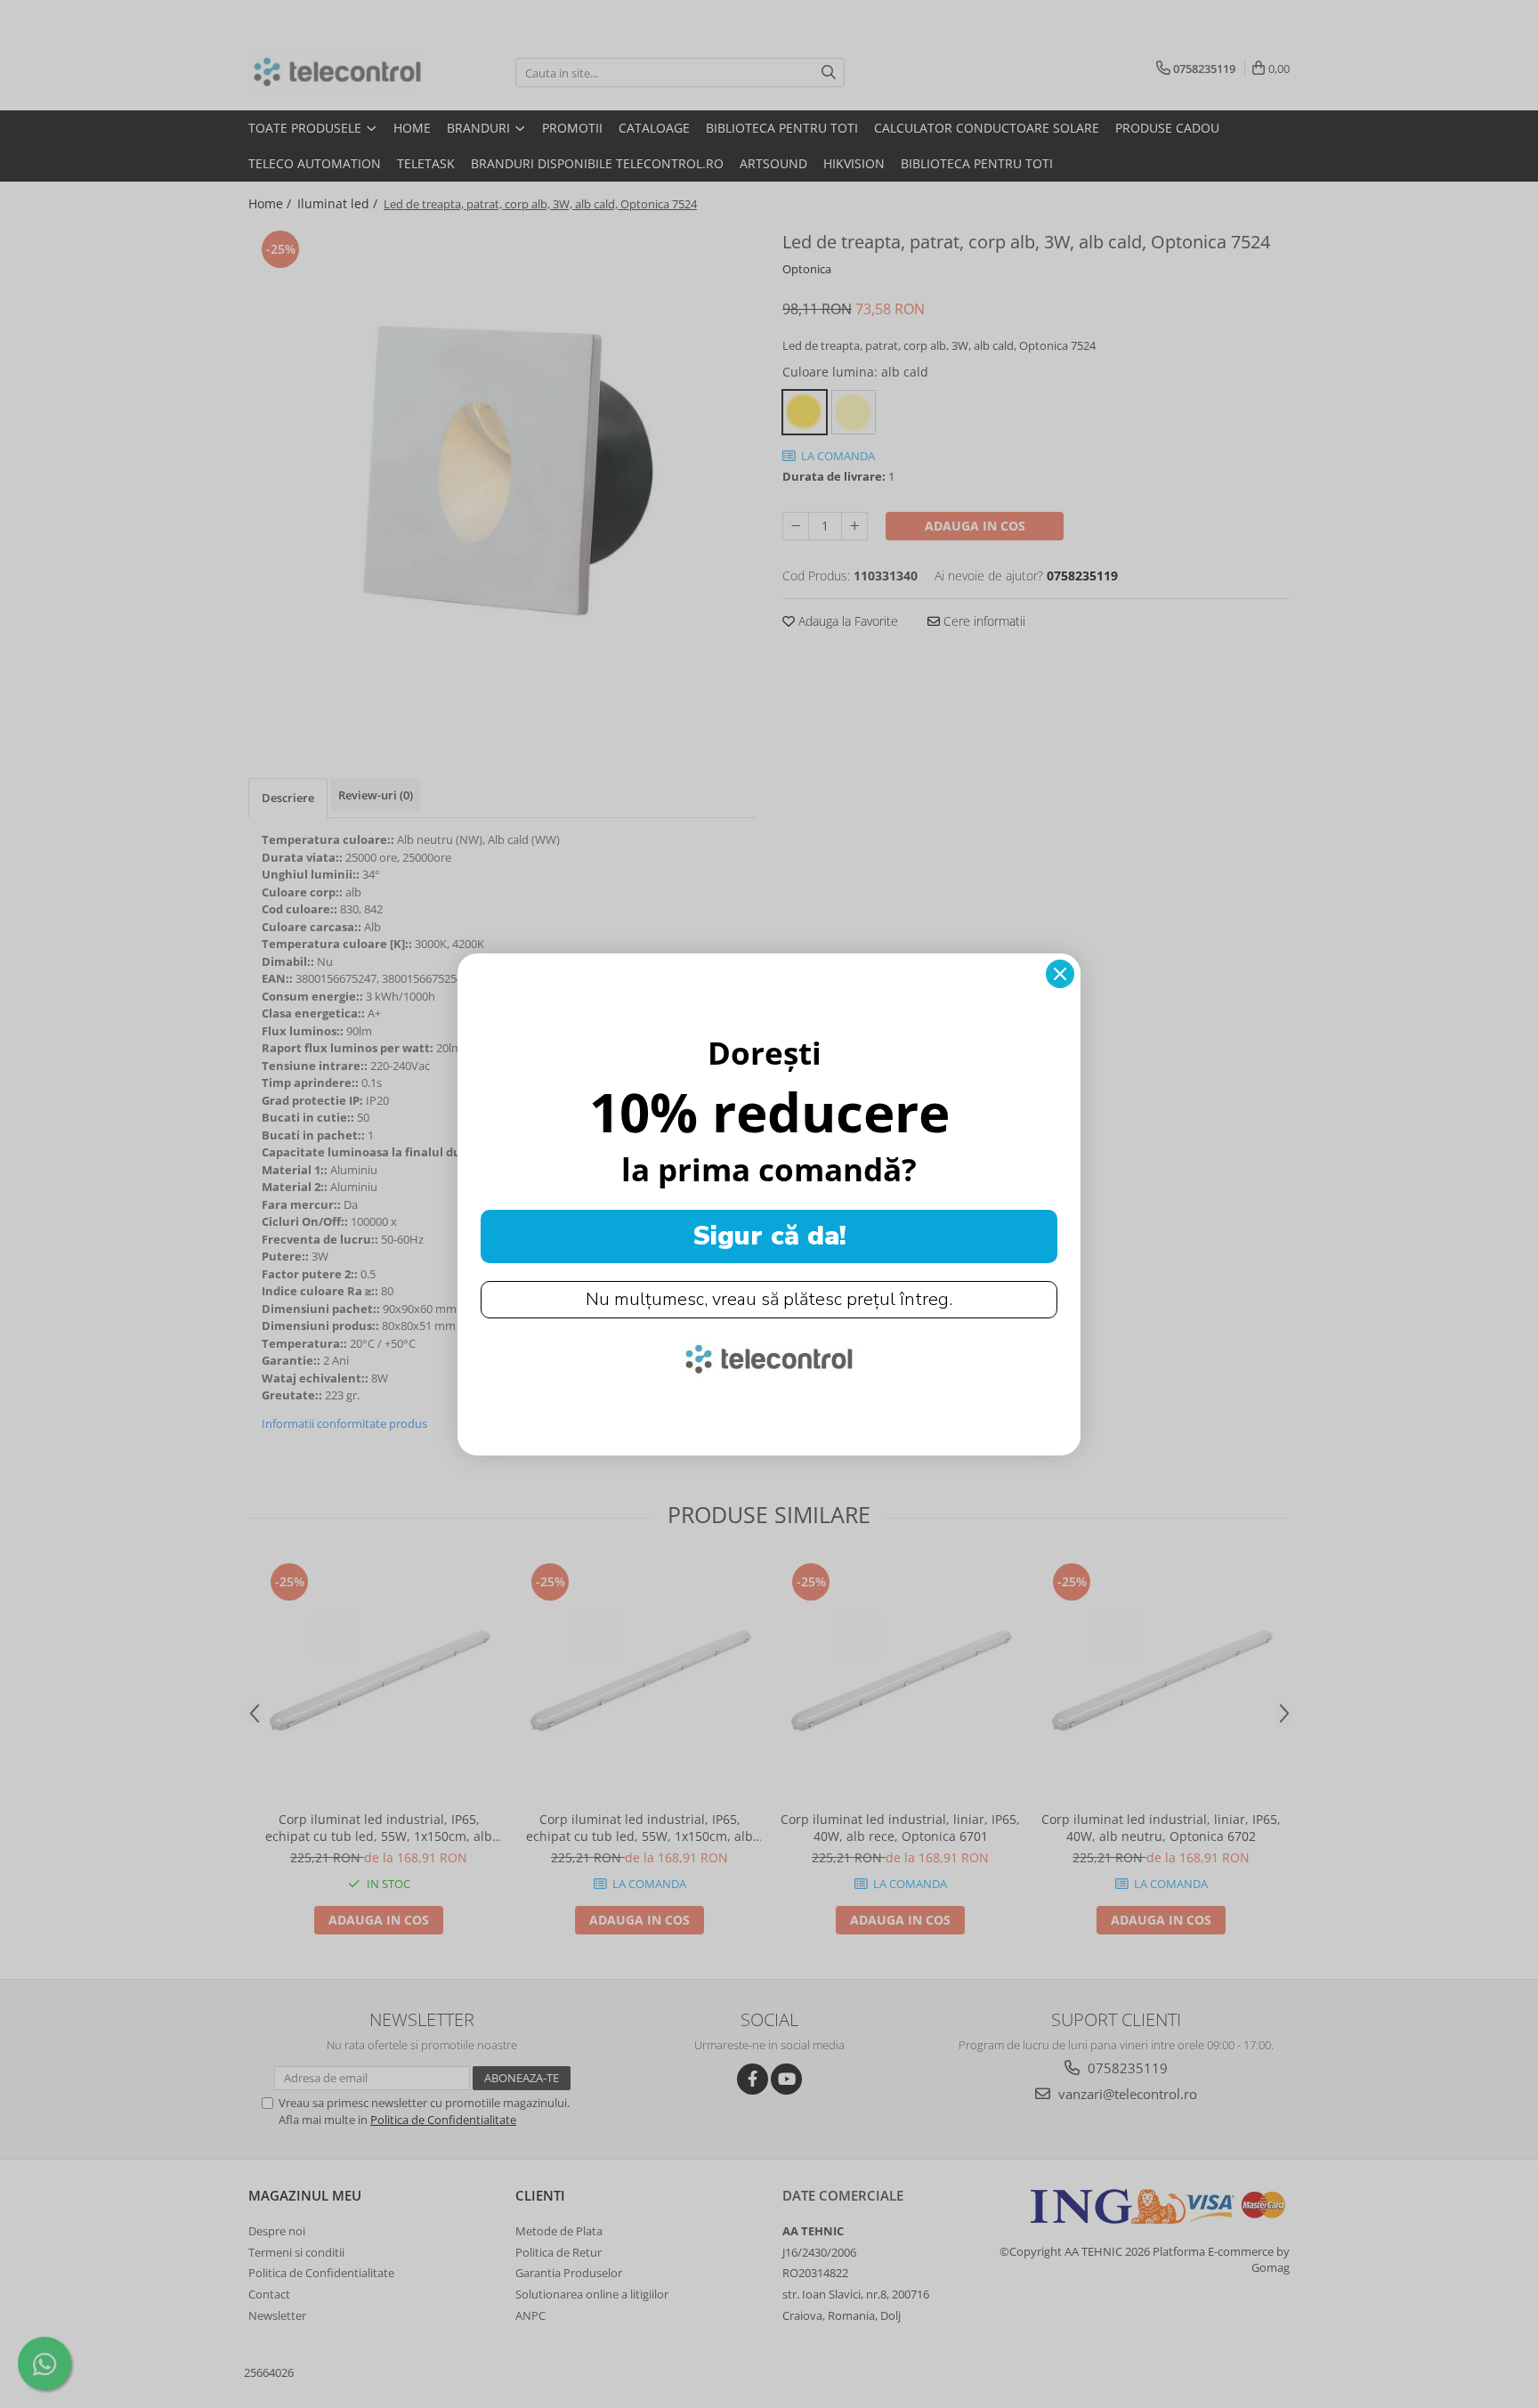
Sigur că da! (769, 1236)
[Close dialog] (1060, 974)
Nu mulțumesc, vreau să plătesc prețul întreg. (769, 1299)
